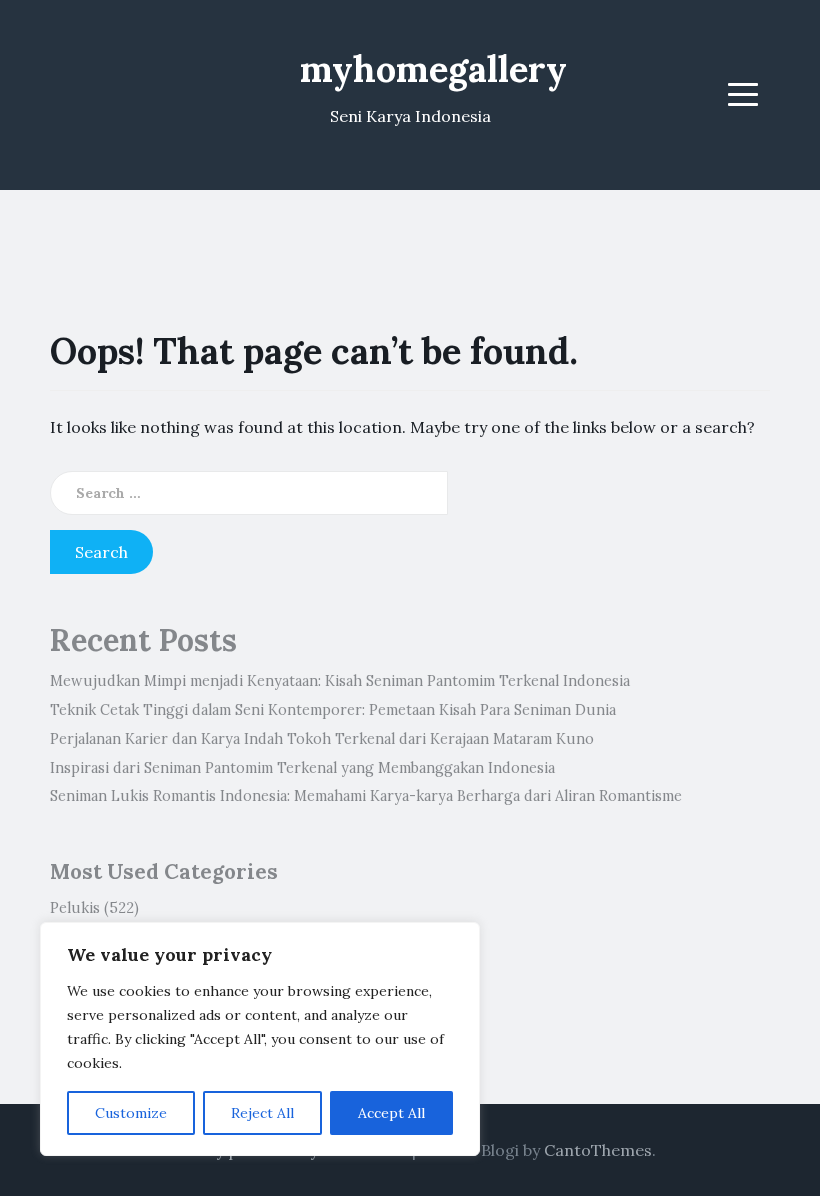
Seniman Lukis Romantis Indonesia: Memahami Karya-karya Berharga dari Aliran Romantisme (366, 796)
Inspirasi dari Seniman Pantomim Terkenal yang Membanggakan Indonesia (302, 768)
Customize (131, 1113)
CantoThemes (598, 1150)
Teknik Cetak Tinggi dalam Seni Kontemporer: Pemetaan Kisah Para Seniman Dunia (333, 710)
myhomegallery (433, 69)
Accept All (391, 1113)
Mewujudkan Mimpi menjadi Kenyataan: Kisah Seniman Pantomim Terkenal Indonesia (340, 681)
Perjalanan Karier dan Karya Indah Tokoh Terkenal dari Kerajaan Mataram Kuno (322, 739)
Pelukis (75, 908)
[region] (260, 1039)
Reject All (262, 1113)
